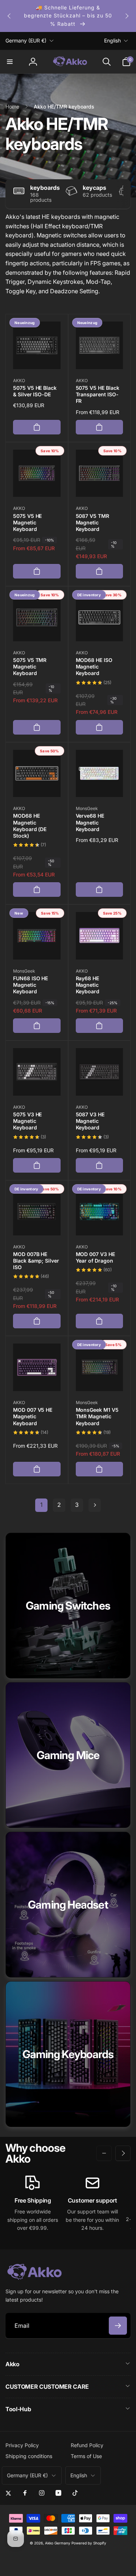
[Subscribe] (112, 1350)
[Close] (123, 1203)
